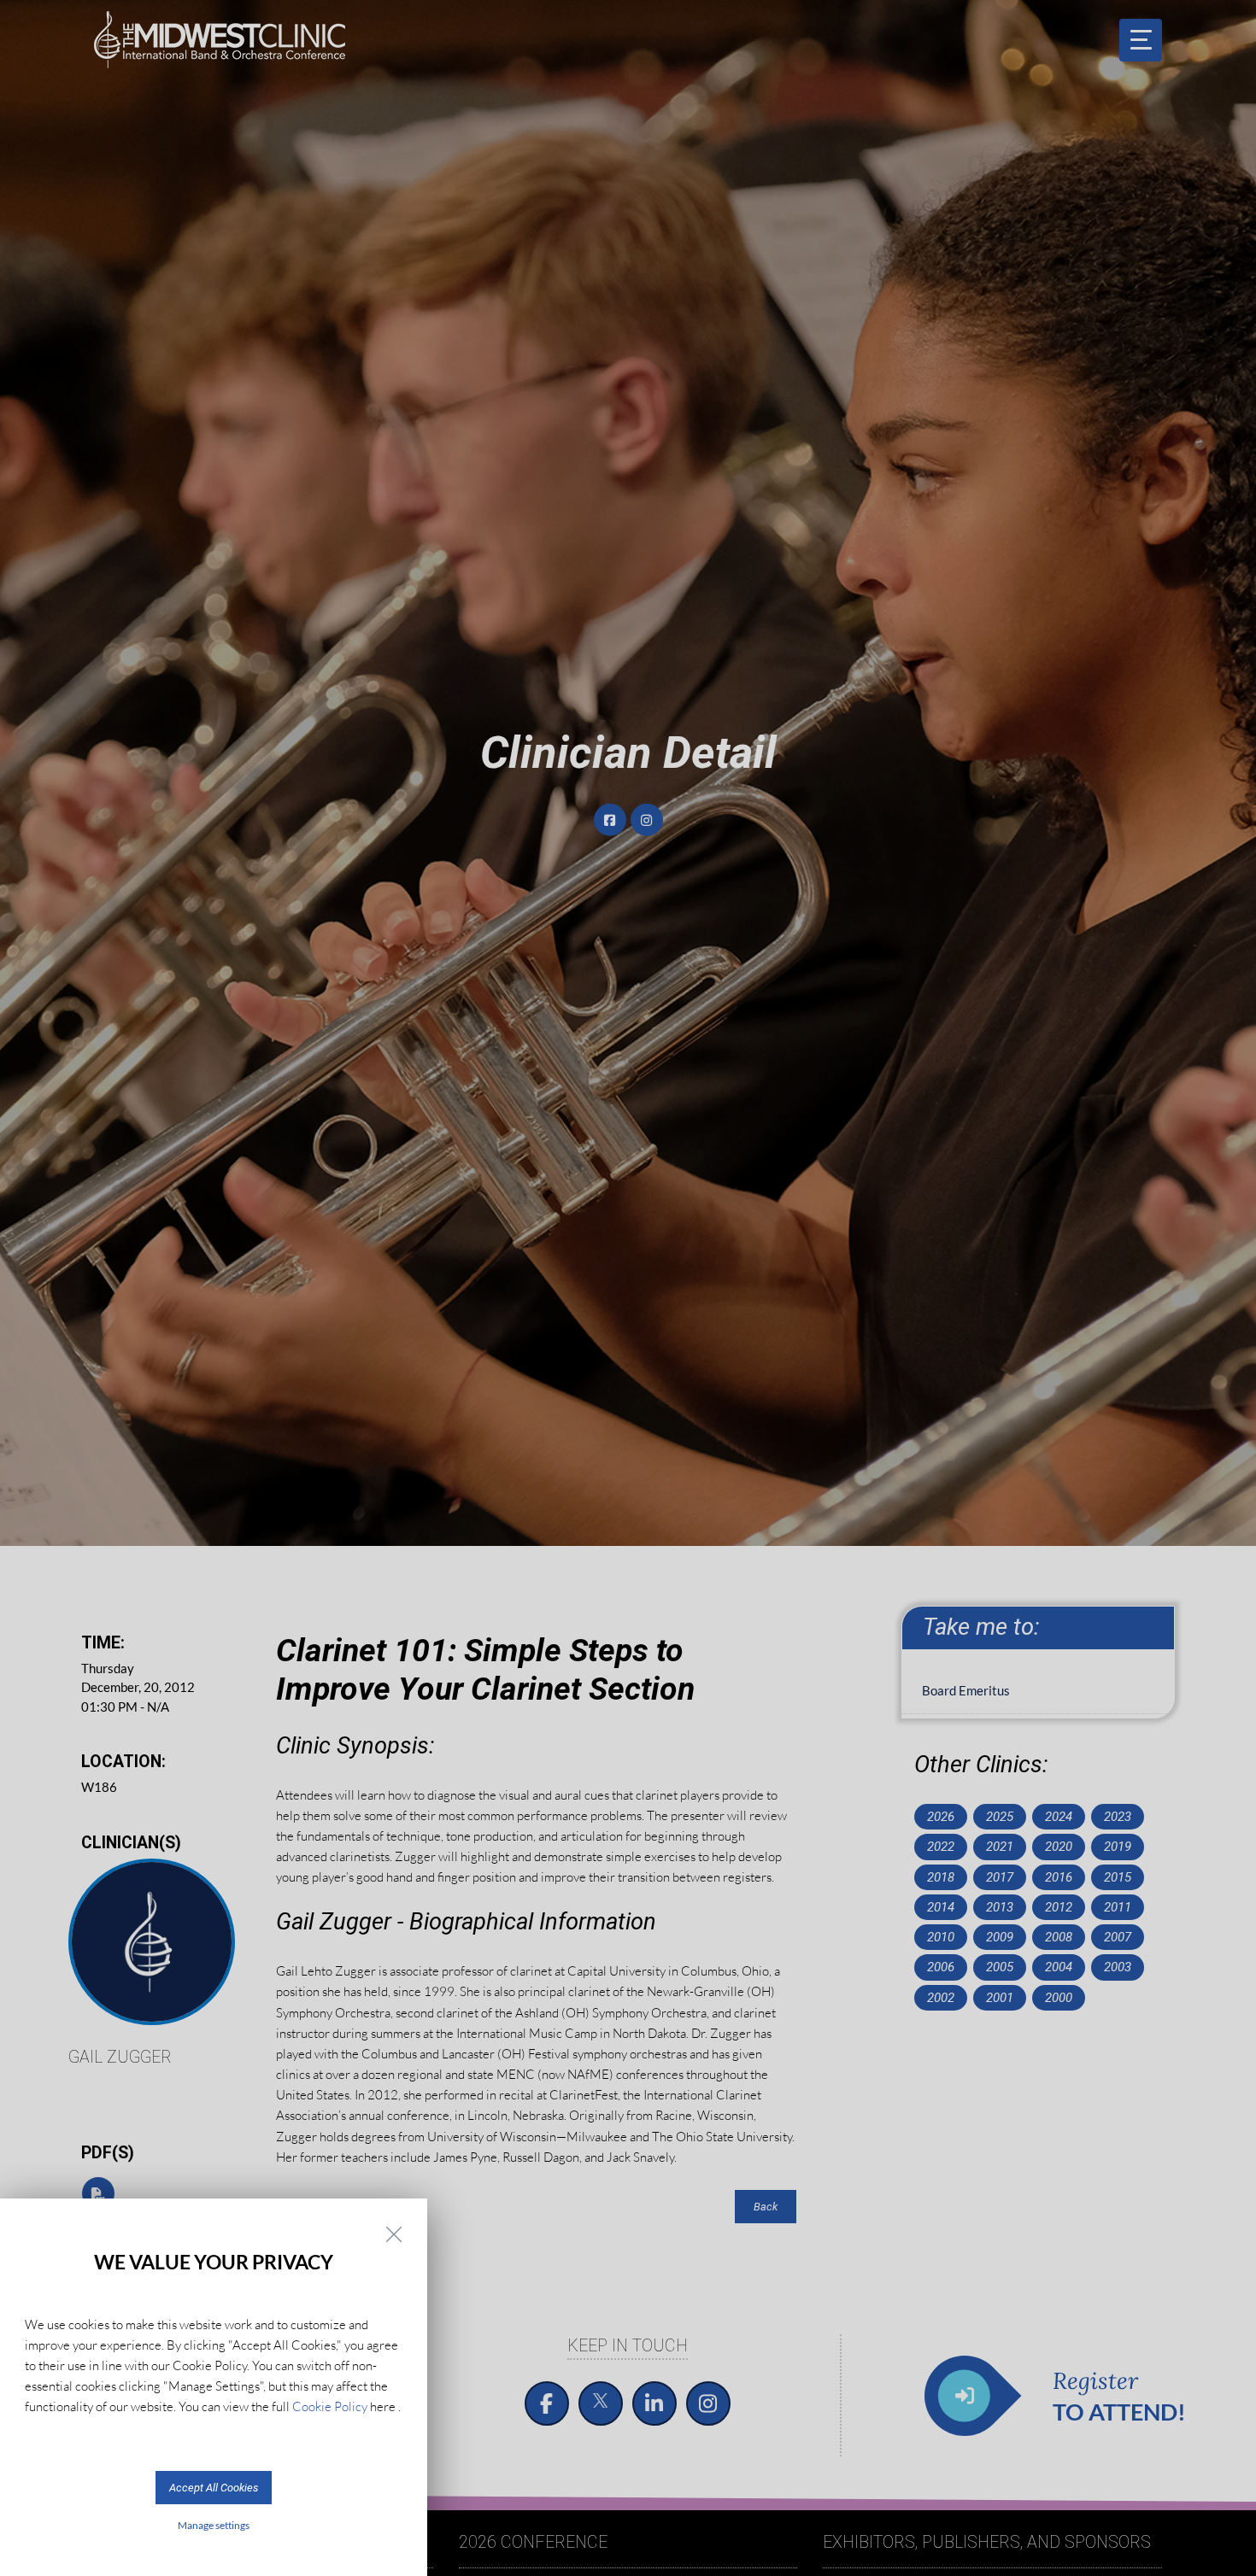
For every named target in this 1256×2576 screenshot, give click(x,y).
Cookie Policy (330, 2406)
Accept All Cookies (214, 2488)
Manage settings (214, 2525)
